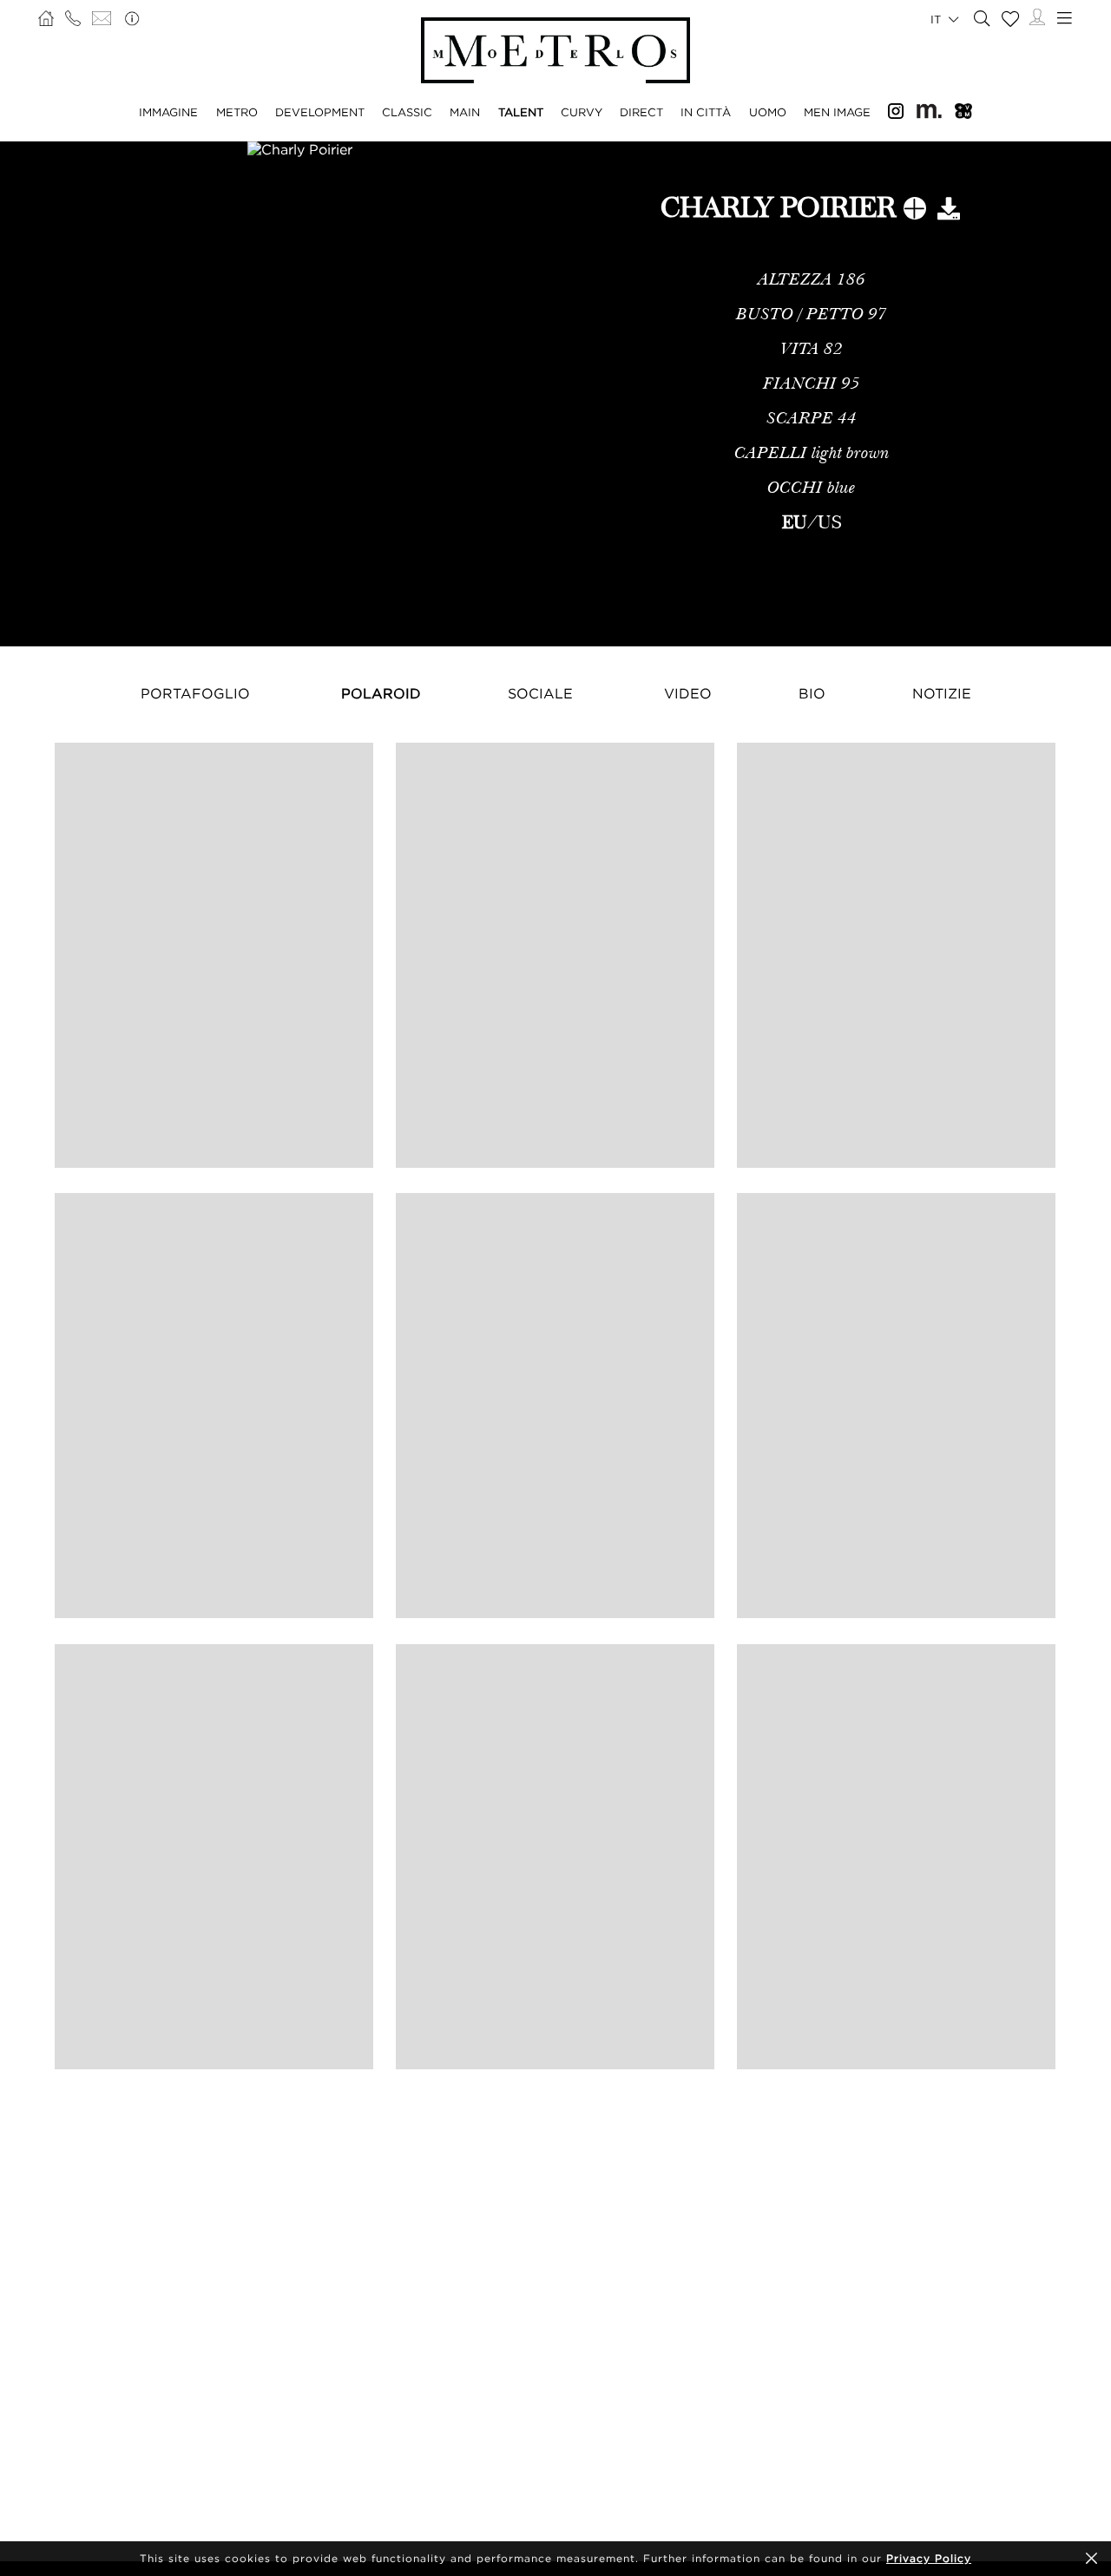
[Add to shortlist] (915, 212)
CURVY (582, 112)
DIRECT (641, 112)
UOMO (768, 112)
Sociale (540, 693)
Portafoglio (195, 693)
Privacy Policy (929, 2558)
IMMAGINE (168, 112)
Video (688, 693)
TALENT (521, 112)
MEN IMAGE (837, 112)
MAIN (465, 112)
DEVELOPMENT (320, 112)
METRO (237, 112)
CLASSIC (407, 112)
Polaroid (381, 693)
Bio (812, 693)
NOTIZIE (942, 693)
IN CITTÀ (706, 112)
